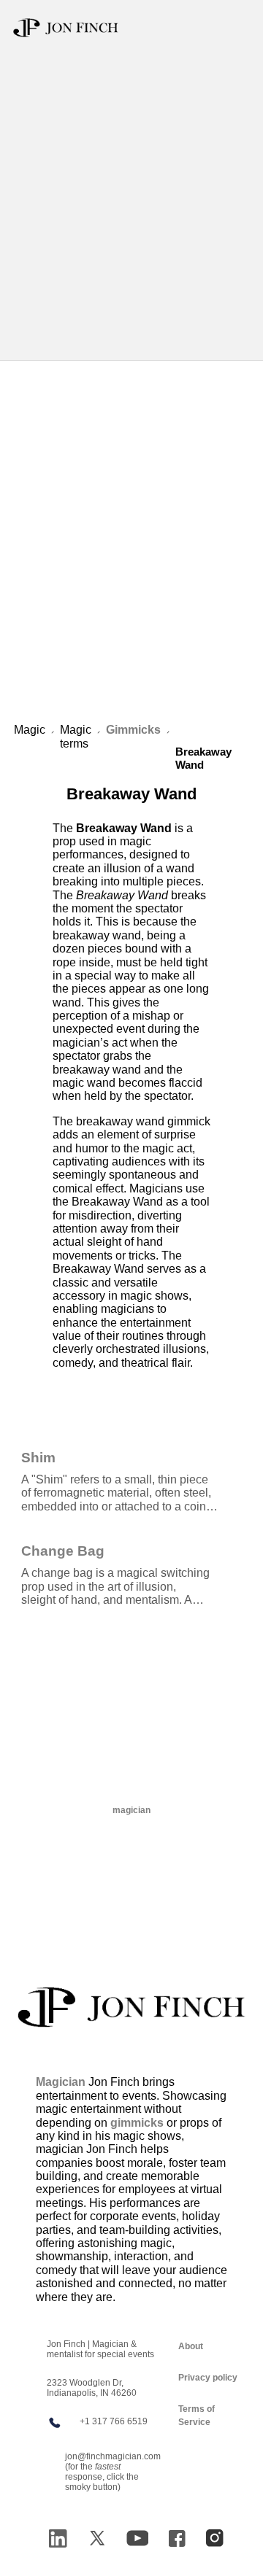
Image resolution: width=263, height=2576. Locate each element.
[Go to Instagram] (215, 2538)
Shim (38, 1457)
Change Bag (63, 1551)
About (191, 2346)
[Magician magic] (131, 2007)
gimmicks (137, 2123)
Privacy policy (208, 2378)
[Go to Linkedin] (58, 2538)
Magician (61, 2082)
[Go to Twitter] (97, 2538)
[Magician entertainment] (66, 28)
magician (131, 1810)
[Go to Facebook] (177, 2538)
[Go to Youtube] (138, 2538)
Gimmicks (133, 730)
